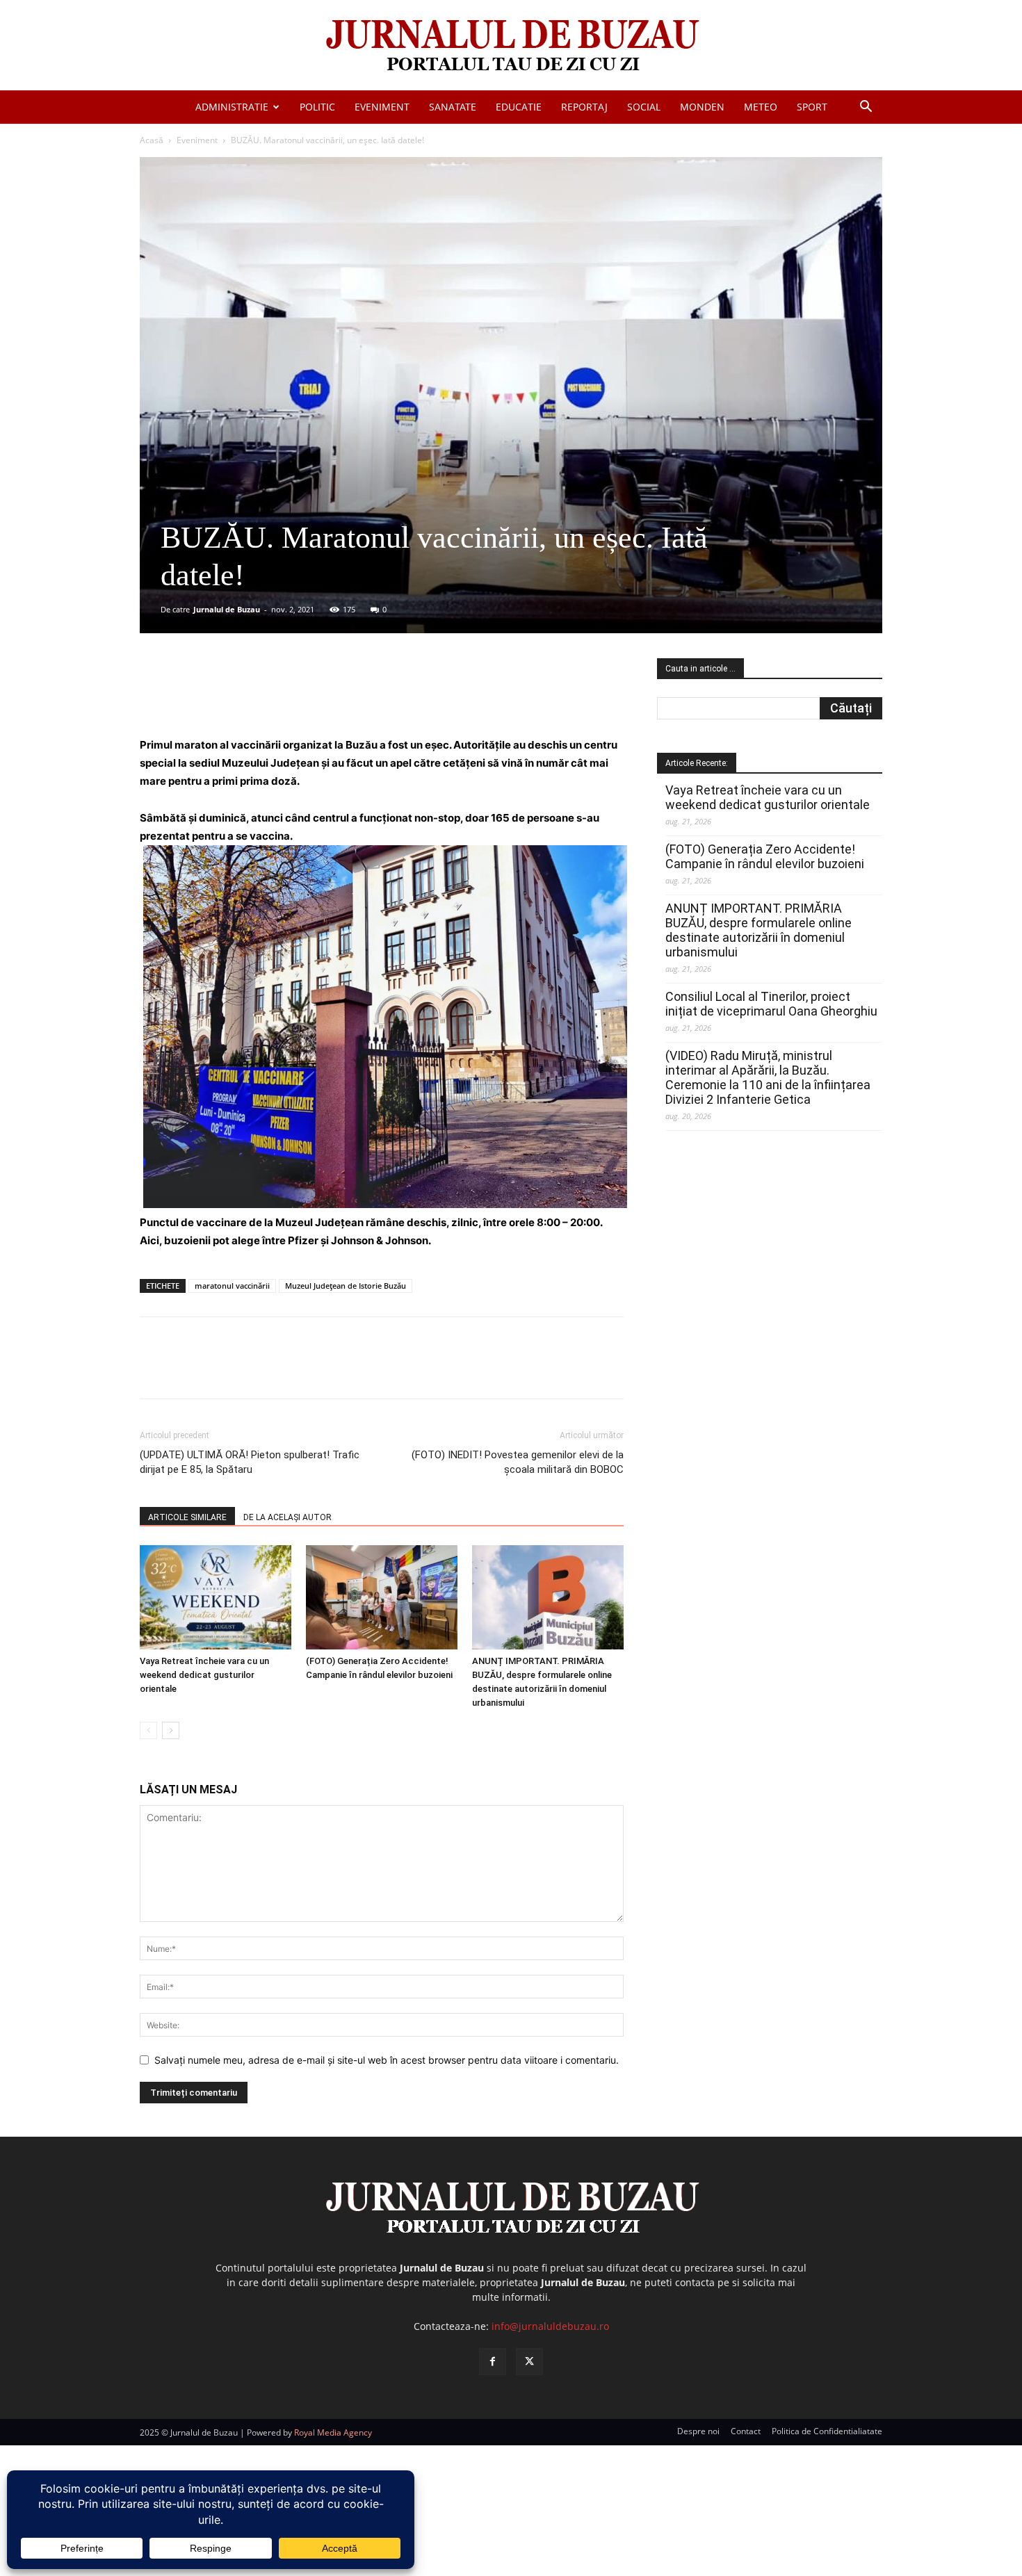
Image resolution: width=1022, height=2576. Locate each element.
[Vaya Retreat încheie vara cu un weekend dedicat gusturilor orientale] (216, 1597)
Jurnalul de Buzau (227, 609)
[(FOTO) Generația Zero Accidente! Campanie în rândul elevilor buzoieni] (382, 1597)
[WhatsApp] (339, 696)
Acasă (152, 140)
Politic (317, 107)
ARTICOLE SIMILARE (187, 1517)
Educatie (519, 107)
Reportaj (584, 107)
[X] (275, 696)
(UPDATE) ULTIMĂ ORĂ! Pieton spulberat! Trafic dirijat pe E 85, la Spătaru (250, 1462)
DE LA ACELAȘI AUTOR (287, 1517)
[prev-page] (148, 1730)
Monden (702, 107)
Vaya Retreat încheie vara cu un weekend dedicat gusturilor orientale (204, 1675)
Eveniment (382, 107)
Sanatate (453, 107)
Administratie (232, 107)
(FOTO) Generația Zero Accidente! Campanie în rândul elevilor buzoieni (765, 856)
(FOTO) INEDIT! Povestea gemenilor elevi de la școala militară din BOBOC (518, 1462)
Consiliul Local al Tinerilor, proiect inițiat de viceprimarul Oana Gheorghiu (771, 1004)
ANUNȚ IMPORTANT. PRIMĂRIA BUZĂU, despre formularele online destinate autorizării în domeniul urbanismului (759, 930)
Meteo (761, 107)
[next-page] (171, 1730)
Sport (812, 107)
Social (644, 107)
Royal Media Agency (333, 2432)
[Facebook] (243, 696)
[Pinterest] (307, 696)
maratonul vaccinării (232, 1286)
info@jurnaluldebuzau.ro (550, 2326)
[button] (866, 108)
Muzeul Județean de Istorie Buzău (346, 1286)
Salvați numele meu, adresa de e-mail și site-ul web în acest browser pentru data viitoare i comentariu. (387, 2060)
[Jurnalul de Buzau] (511, 46)
